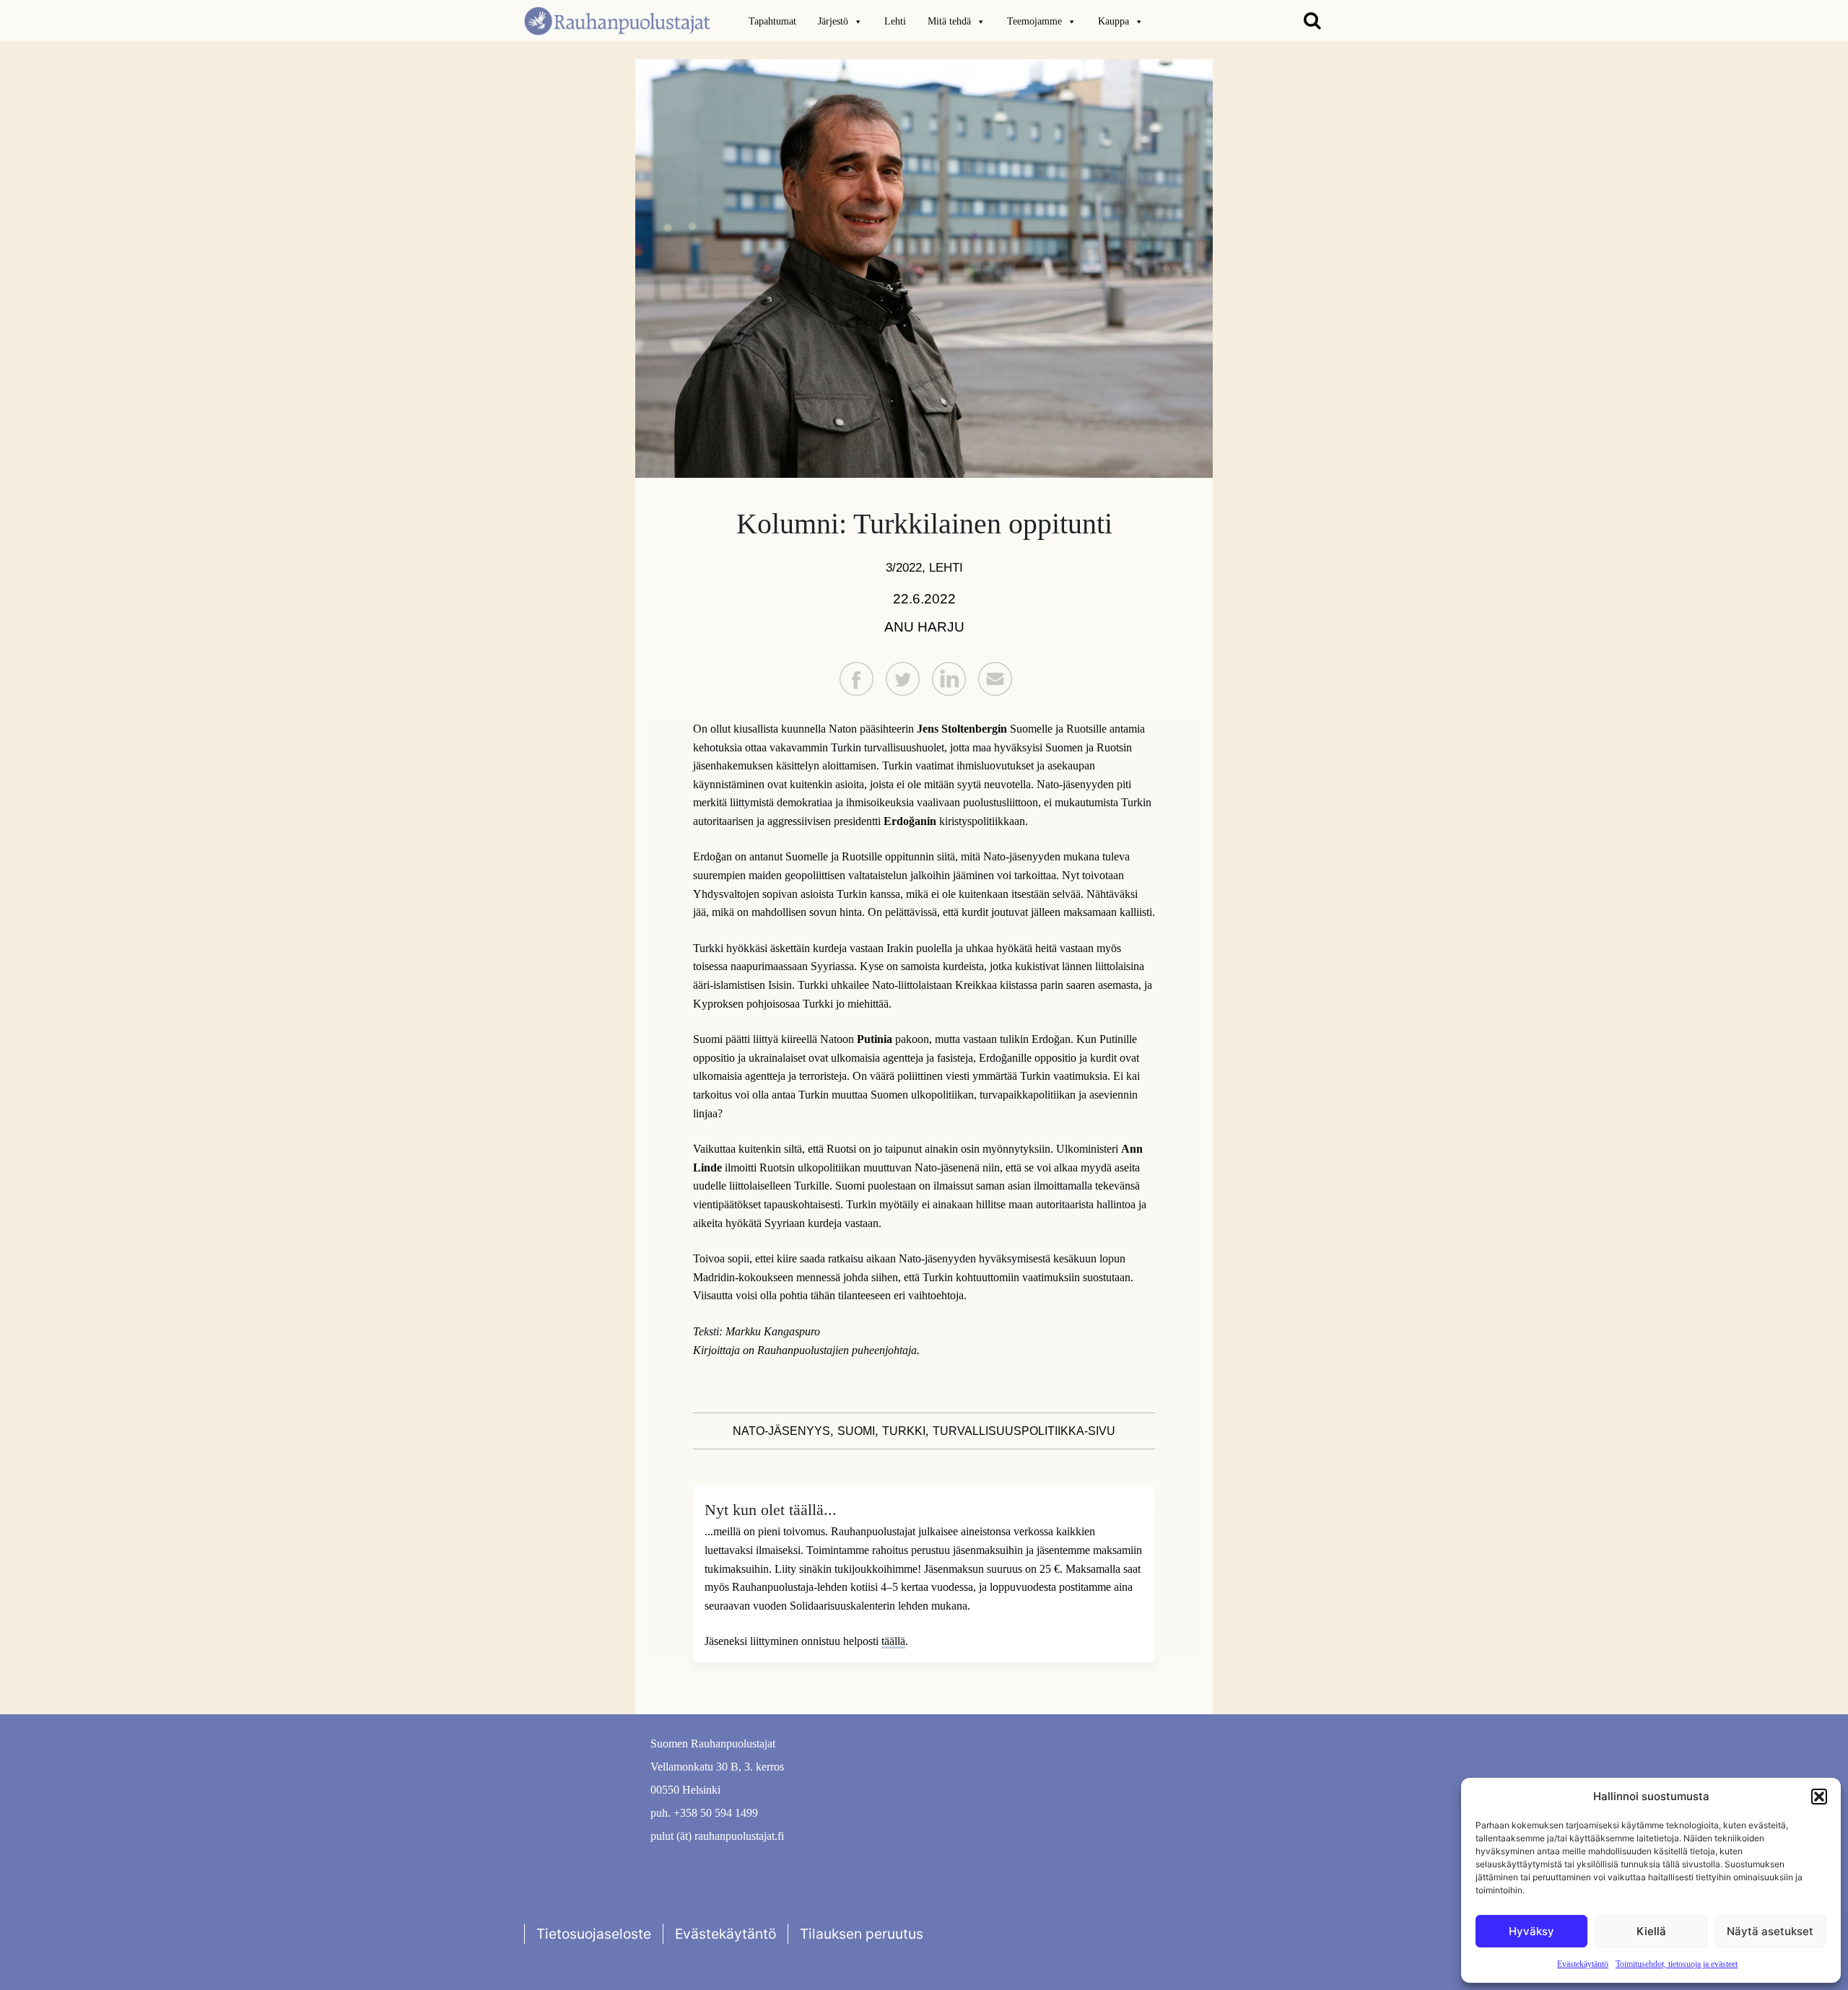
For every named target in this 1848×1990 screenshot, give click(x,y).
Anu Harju (924, 627)
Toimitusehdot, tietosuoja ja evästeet (1677, 1964)
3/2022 (904, 567)
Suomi (856, 1431)
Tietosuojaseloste (594, 1934)
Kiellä (1651, 1931)
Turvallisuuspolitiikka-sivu (1024, 1431)
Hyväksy (1531, 1931)
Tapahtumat (772, 21)
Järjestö (833, 21)
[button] (1819, 1797)
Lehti (895, 21)
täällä (893, 1641)
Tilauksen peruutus (862, 1934)
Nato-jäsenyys (781, 1431)
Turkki (904, 1431)
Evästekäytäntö (1583, 1964)
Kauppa (1113, 21)
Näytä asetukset (1770, 1931)
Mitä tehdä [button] (949, 21)
